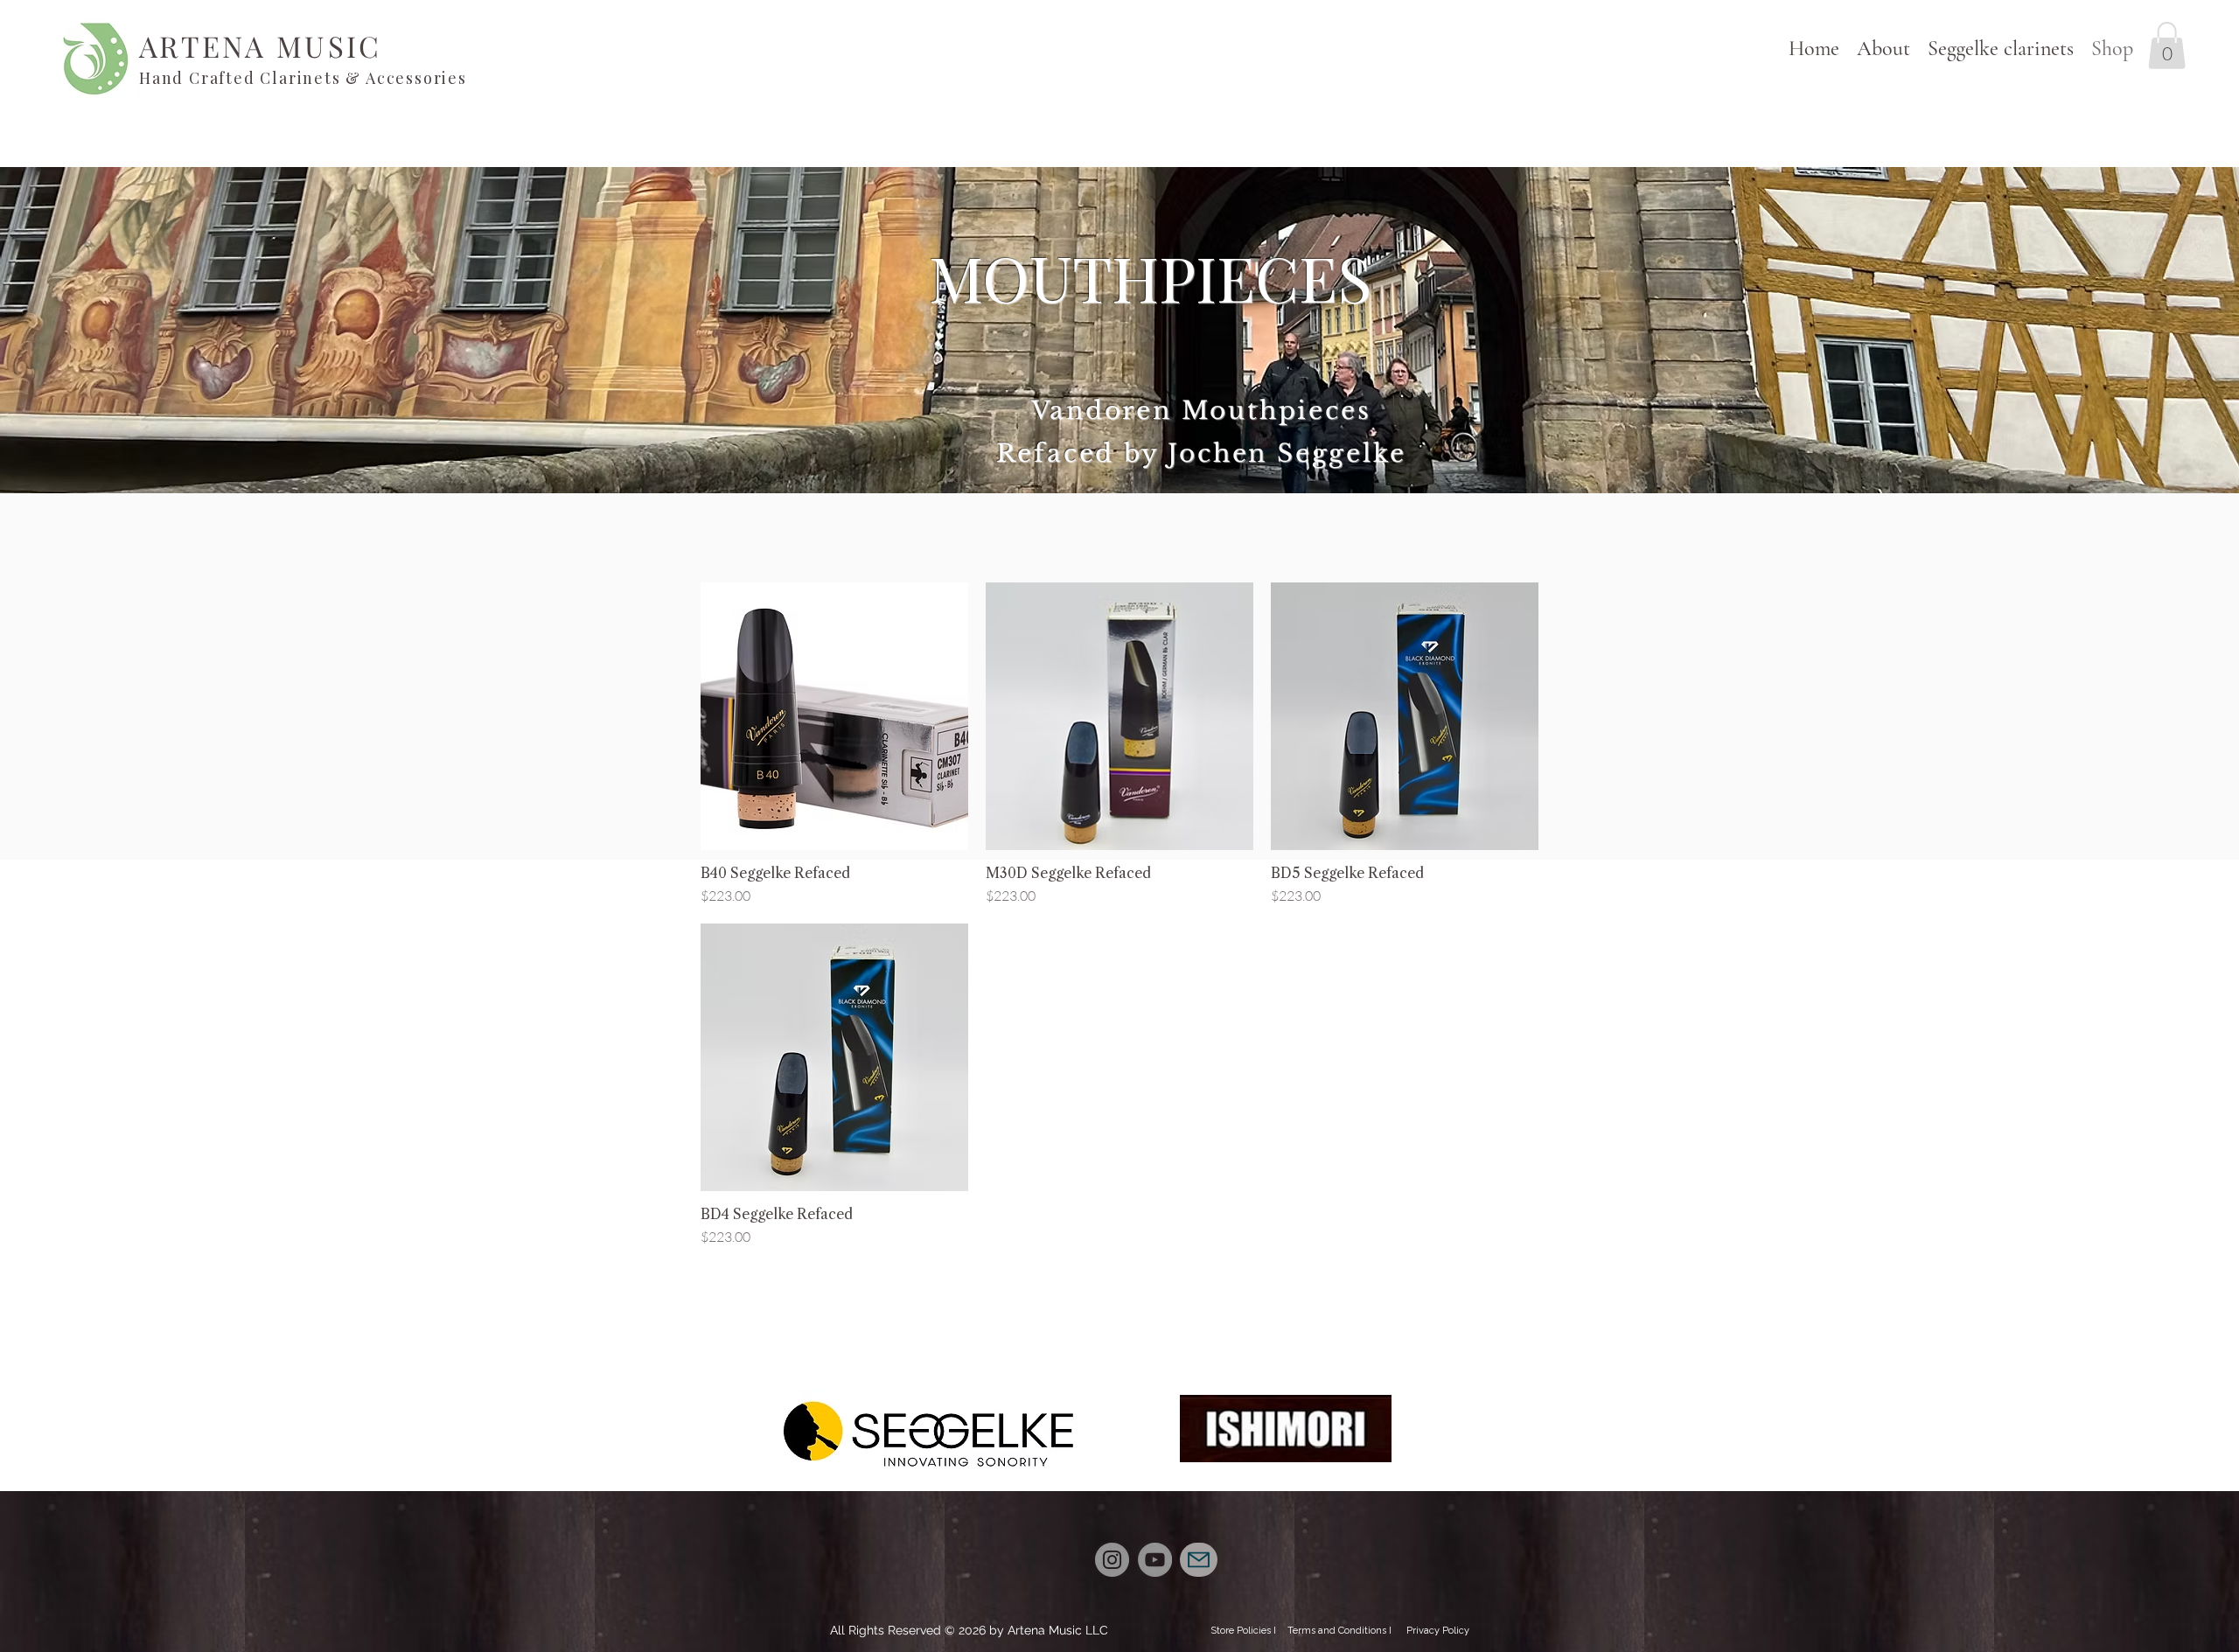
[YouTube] (1155, 1560)
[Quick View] (834, 716)
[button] (2001, 49)
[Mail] (1199, 1560)
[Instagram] (1112, 1560)
